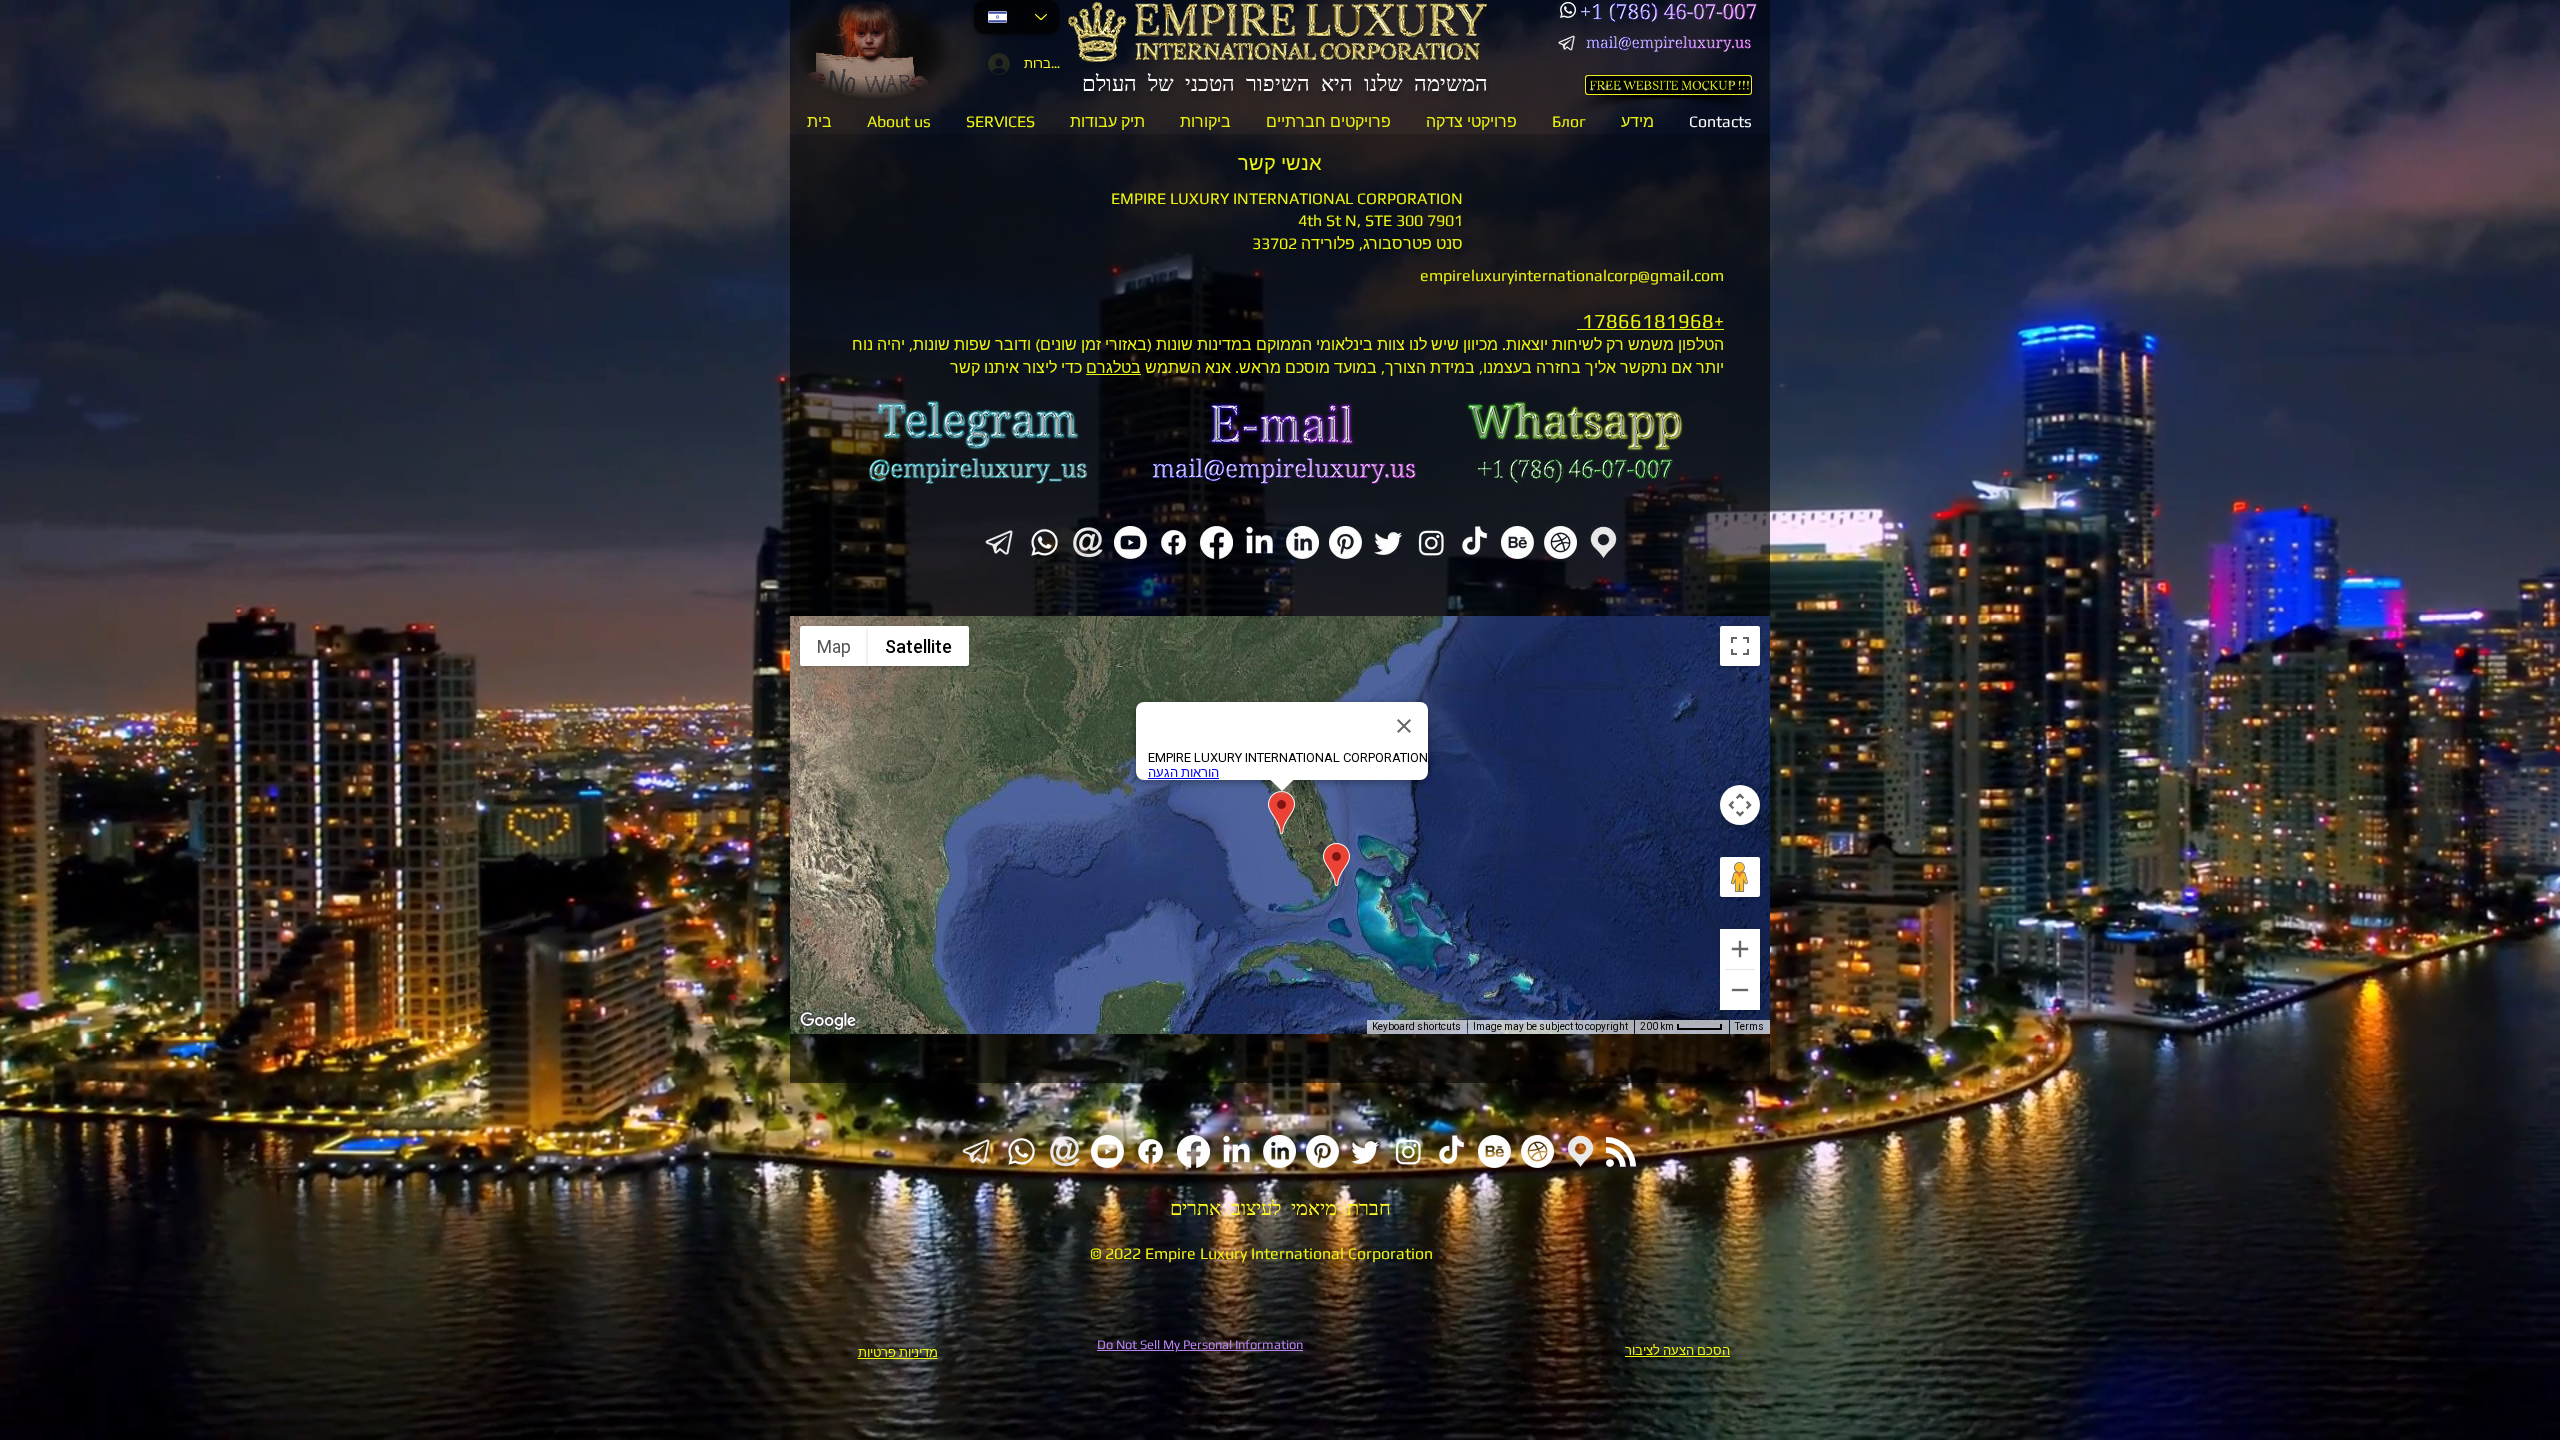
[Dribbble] (1560, 542)
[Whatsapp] (1568, 10)
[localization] (1603, 542)
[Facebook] (1173, 542)
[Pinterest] (1345, 542)
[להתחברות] (995, 64)
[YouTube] (1130, 542)
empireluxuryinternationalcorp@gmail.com (1572, 275)
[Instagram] (1431, 542)
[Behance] (1517, 542)
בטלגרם (1113, 367)
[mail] (1087, 542)
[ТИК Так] (1474, 542)
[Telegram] (1568, 43)
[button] (1000, 121)
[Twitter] (1388, 542)
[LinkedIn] (1259, 542)
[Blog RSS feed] (1621, 1153)
